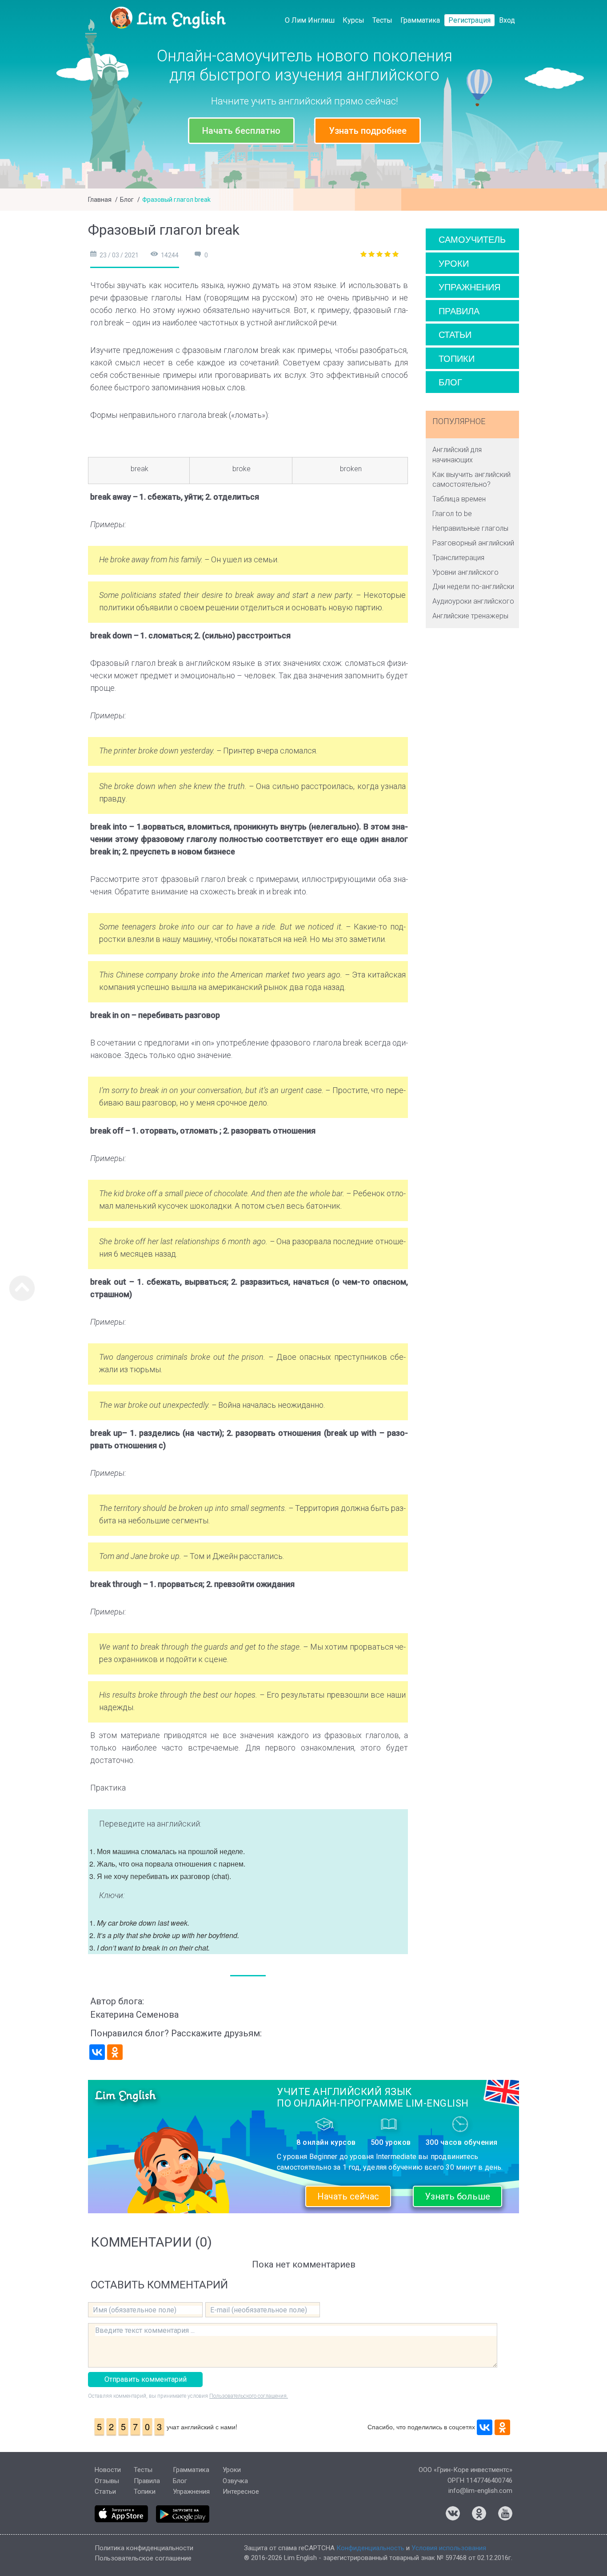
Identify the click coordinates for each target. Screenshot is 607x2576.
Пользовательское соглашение (143, 2558)
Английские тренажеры (470, 616)
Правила (459, 310)
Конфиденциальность (370, 2548)
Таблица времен (459, 499)
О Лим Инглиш (310, 20)
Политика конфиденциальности (144, 2548)
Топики (457, 358)
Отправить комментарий (146, 2379)
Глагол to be (452, 514)
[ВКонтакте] (97, 2052)
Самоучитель (472, 239)
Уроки (454, 263)
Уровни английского (465, 572)
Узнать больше (457, 2196)
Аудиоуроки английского (473, 601)
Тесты (382, 20)
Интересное (241, 2492)
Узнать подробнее (368, 131)
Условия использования (449, 2548)
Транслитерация (458, 558)
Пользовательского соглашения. (249, 2396)
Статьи (455, 334)
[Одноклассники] (115, 2052)
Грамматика (420, 20)
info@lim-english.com (480, 2491)
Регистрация (469, 20)
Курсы (353, 20)
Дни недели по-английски (473, 587)
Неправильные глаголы (470, 528)
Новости (108, 2470)
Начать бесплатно (241, 131)
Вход (507, 20)
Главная (100, 200)
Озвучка (235, 2481)
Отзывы (107, 2481)
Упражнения (469, 286)
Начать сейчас (348, 2196)
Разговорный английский (473, 543)
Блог (127, 200)
